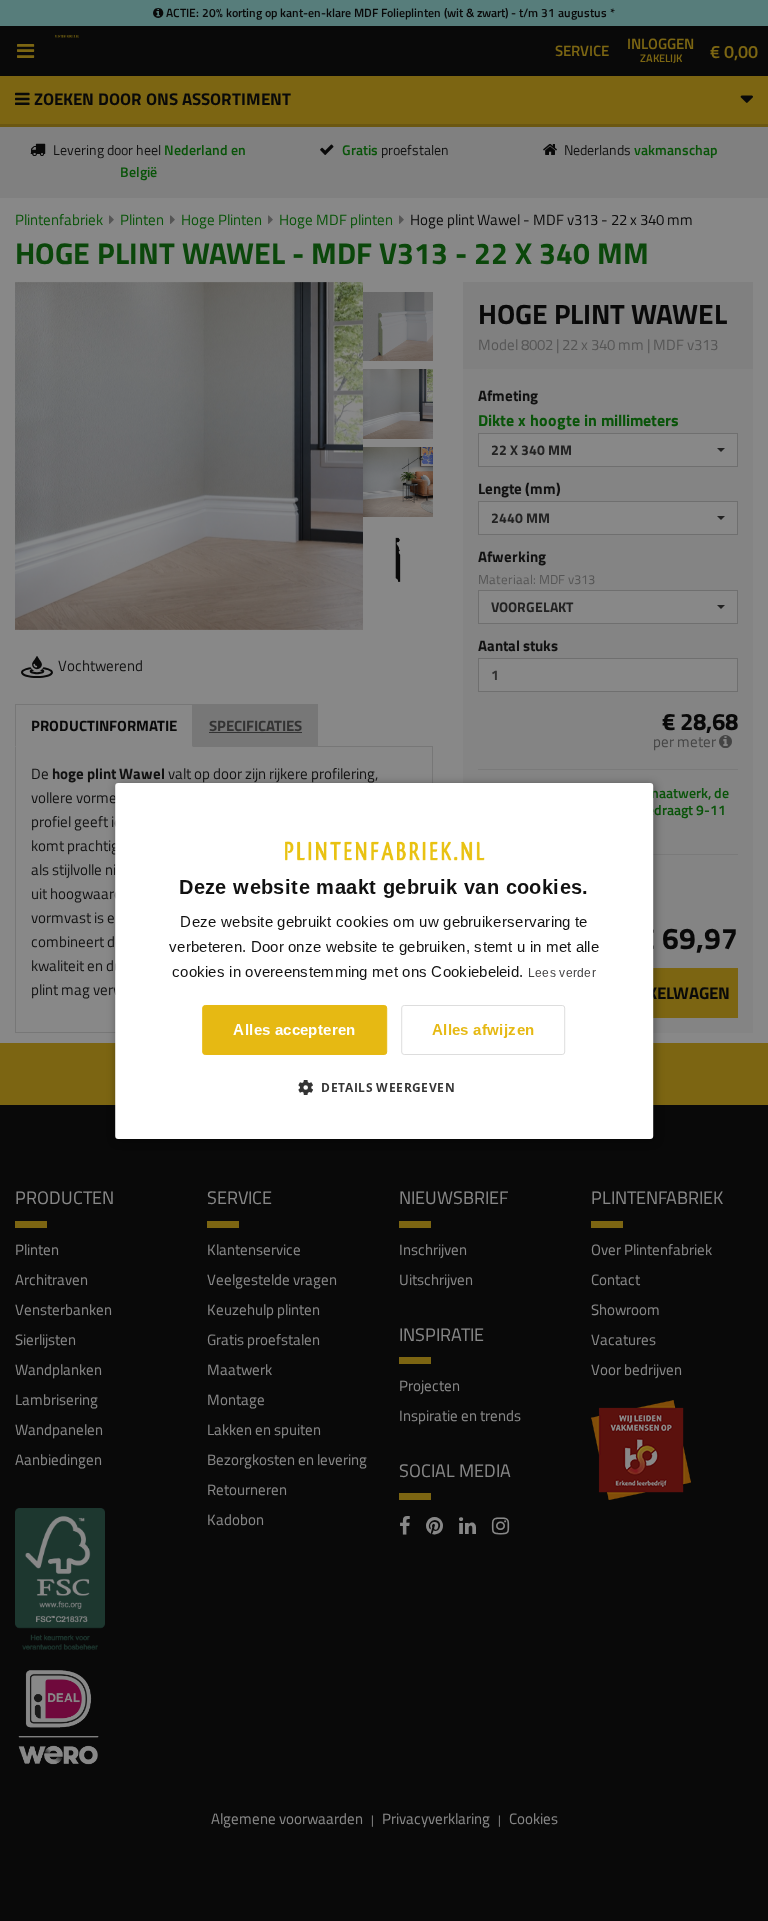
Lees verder (562, 973)
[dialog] (384, 960)
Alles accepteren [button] (294, 1029)
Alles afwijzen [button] (483, 1029)
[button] (384, 1087)
